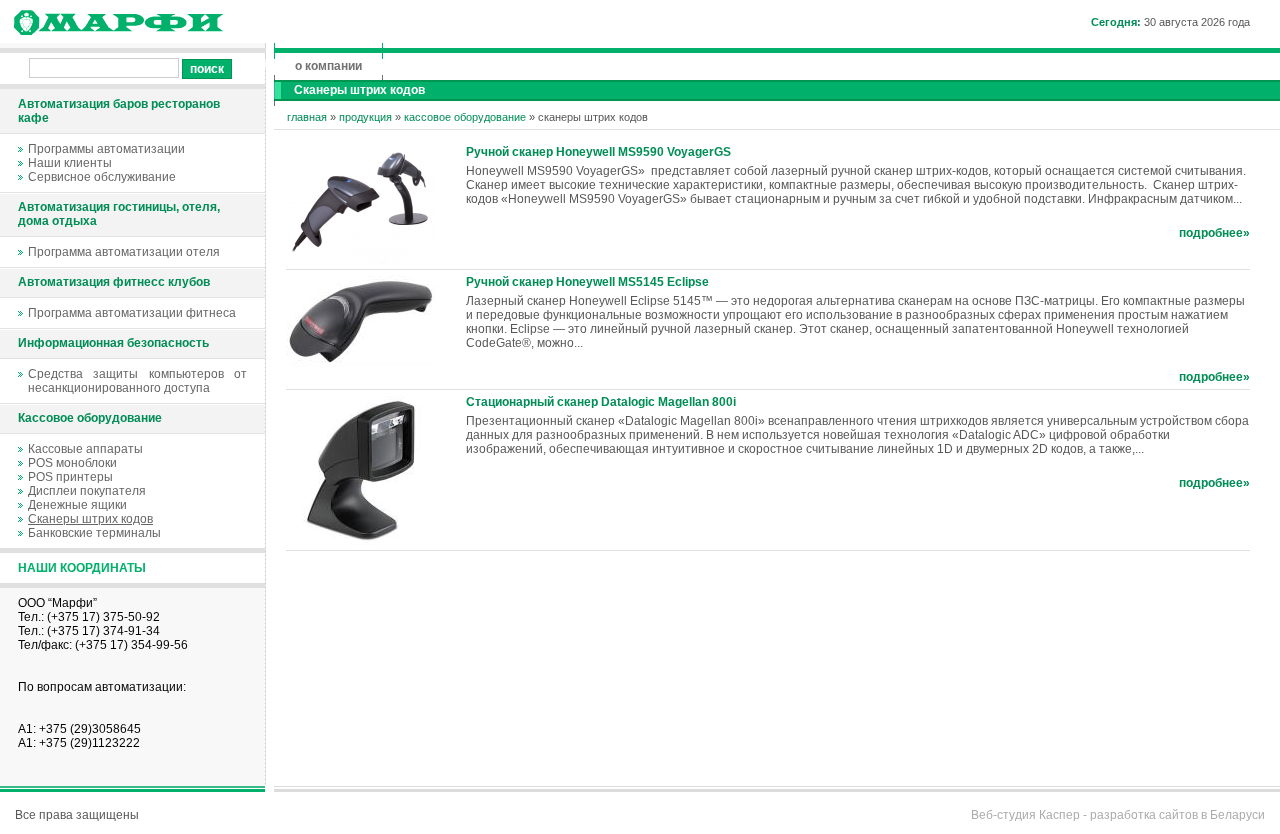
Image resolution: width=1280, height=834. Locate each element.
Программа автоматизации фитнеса (132, 313)
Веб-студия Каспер (1025, 815)
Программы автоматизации (106, 149)
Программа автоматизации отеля (124, 252)
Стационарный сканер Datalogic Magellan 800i (601, 402)
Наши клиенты (70, 163)
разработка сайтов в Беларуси (1177, 815)
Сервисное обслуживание (102, 177)
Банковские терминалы (94, 533)
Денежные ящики (77, 505)
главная (307, 117)
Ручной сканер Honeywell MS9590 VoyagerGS (598, 152)
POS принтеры (70, 477)
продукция (365, 117)
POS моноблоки (72, 463)
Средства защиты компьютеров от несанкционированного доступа (137, 381)
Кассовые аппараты (85, 449)
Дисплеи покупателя (87, 491)
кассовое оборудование (465, 117)
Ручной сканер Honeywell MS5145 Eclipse (587, 282)
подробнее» (1214, 233)
